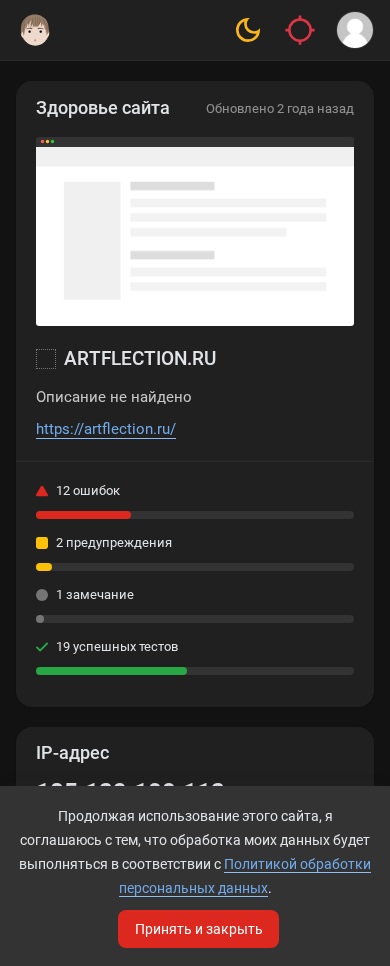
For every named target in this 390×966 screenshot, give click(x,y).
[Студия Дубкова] (35, 30)
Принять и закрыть (199, 929)
